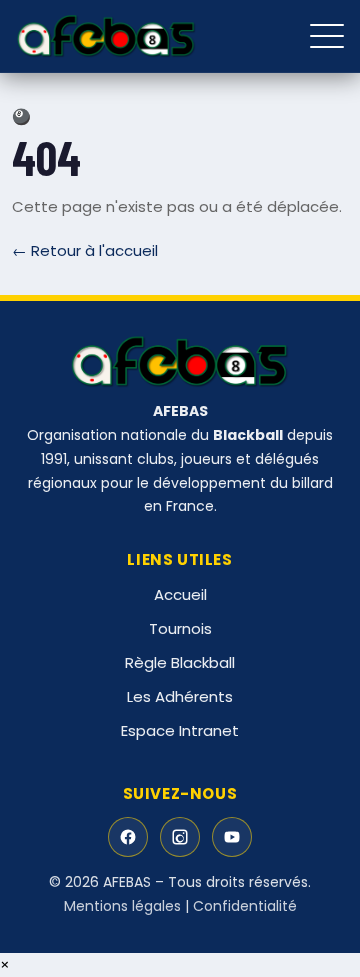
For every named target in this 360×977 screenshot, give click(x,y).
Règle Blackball (180, 662)
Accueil (180, 594)
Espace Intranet (180, 730)
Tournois (180, 628)
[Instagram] (180, 837)
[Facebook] (128, 837)
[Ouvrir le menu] (327, 36)
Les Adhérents (180, 696)
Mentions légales (122, 906)
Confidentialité (245, 906)
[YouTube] (232, 837)
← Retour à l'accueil (85, 250)
